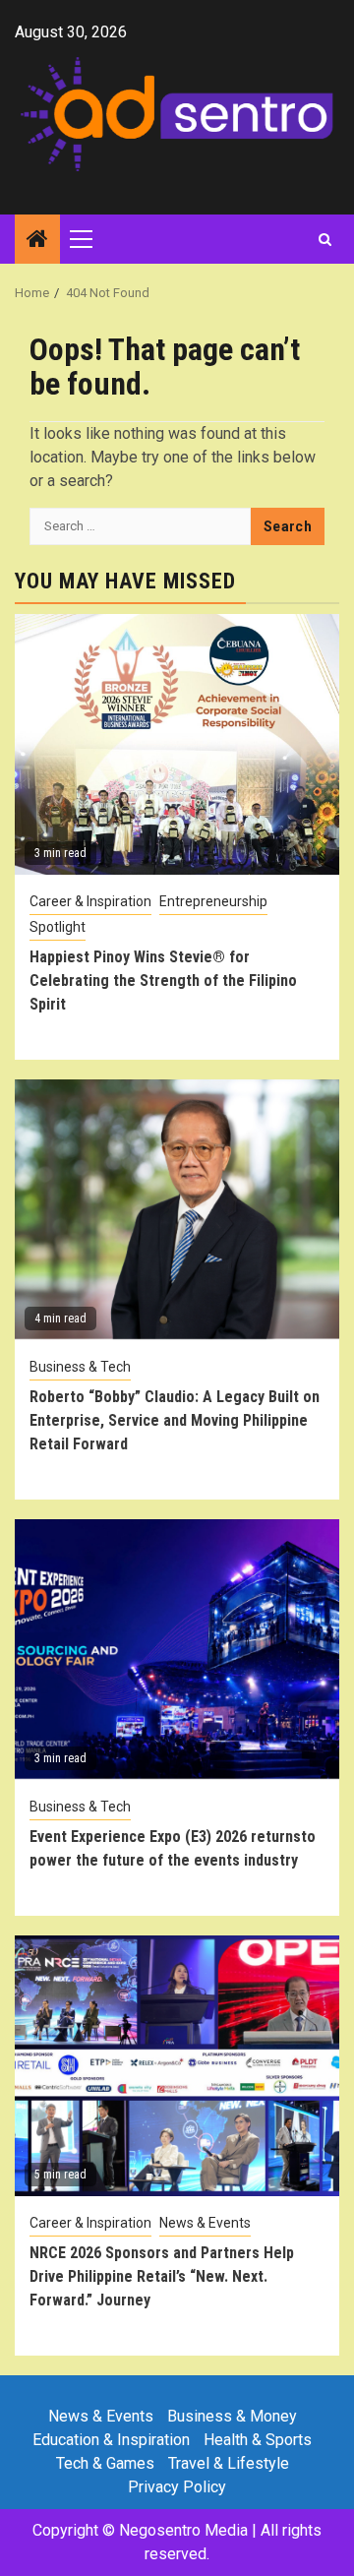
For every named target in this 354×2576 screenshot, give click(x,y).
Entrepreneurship (213, 901)
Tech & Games (105, 2463)
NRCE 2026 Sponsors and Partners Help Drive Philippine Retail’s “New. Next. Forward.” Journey (162, 2276)
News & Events (205, 2223)
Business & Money (232, 2416)
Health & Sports (258, 2440)
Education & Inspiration (111, 2440)
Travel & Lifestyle (229, 2463)
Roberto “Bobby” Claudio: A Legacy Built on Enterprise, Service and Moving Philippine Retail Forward (175, 1420)
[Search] (325, 239)
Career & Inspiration (90, 901)
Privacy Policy (177, 2487)
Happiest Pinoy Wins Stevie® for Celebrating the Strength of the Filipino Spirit (163, 981)
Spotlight (58, 927)
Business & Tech (80, 1367)
